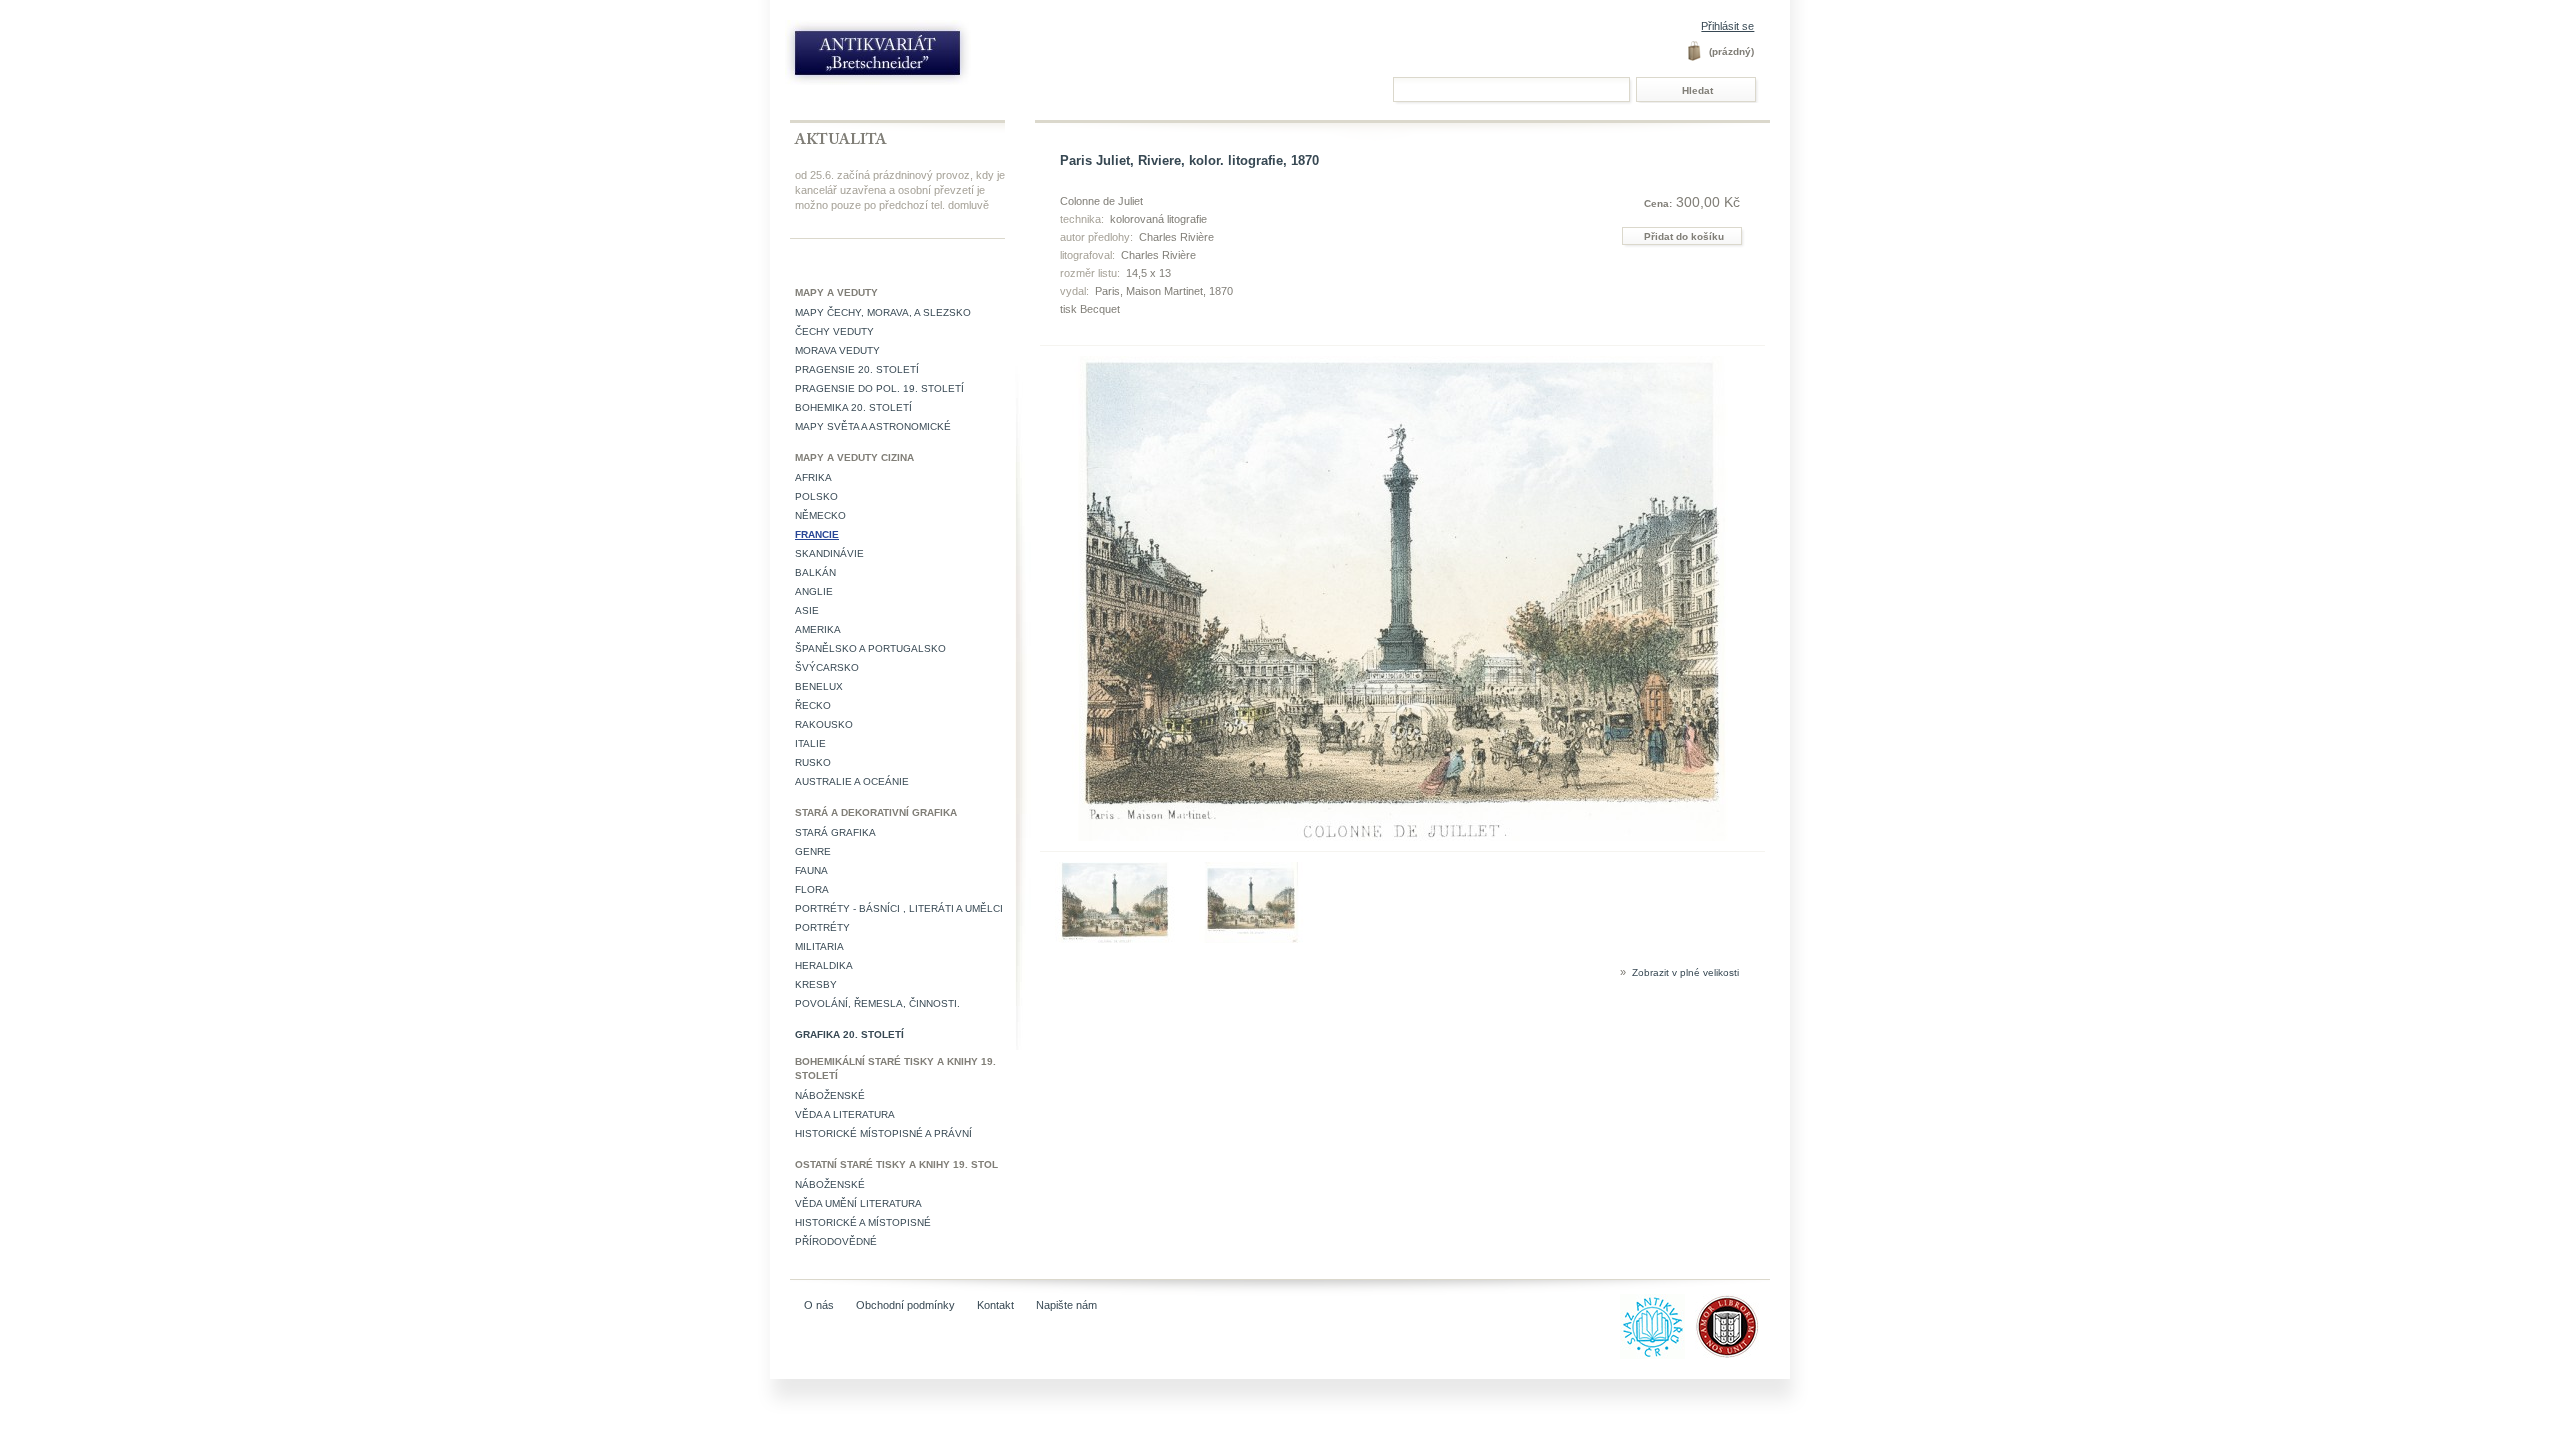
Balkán (815, 572)
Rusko (813, 762)
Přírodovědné (836, 1241)
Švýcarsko (827, 667)
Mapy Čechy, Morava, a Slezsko (883, 312)
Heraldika (824, 965)
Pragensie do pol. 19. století (879, 388)
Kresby (816, 984)
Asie (807, 610)
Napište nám (1066, 1305)
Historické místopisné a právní (883, 1133)
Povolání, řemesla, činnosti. (877, 1003)
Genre (813, 851)
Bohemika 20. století (853, 407)
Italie (810, 743)
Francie (817, 534)
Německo (820, 515)
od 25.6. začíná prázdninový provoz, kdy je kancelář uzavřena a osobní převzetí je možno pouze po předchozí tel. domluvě (900, 190)
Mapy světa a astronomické (873, 426)
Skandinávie (829, 553)
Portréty (822, 927)
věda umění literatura (858, 1203)
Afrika (813, 477)
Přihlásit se (1727, 26)
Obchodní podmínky (905, 1305)
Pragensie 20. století (857, 369)
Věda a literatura (845, 1114)
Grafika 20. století (849, 1034)
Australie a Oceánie (852, 781)
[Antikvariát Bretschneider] (922, 57)
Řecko (813, 705)
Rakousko (824, 724)
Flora (812, 889)
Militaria (819, 946)
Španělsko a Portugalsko (870, 648)
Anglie (814, 591)
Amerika (818, 629)
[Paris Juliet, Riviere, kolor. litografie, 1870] (1115, 939)
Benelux (819, 686)
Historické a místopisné (863, 1222)
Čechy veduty (834, 331)
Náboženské (830, 1095)
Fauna (811, 870)
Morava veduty (837, 350)
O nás (819, 1305)
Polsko (816, 496)
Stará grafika (835, 832)
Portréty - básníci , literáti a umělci (899, 908)
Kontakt (995, 1305)
